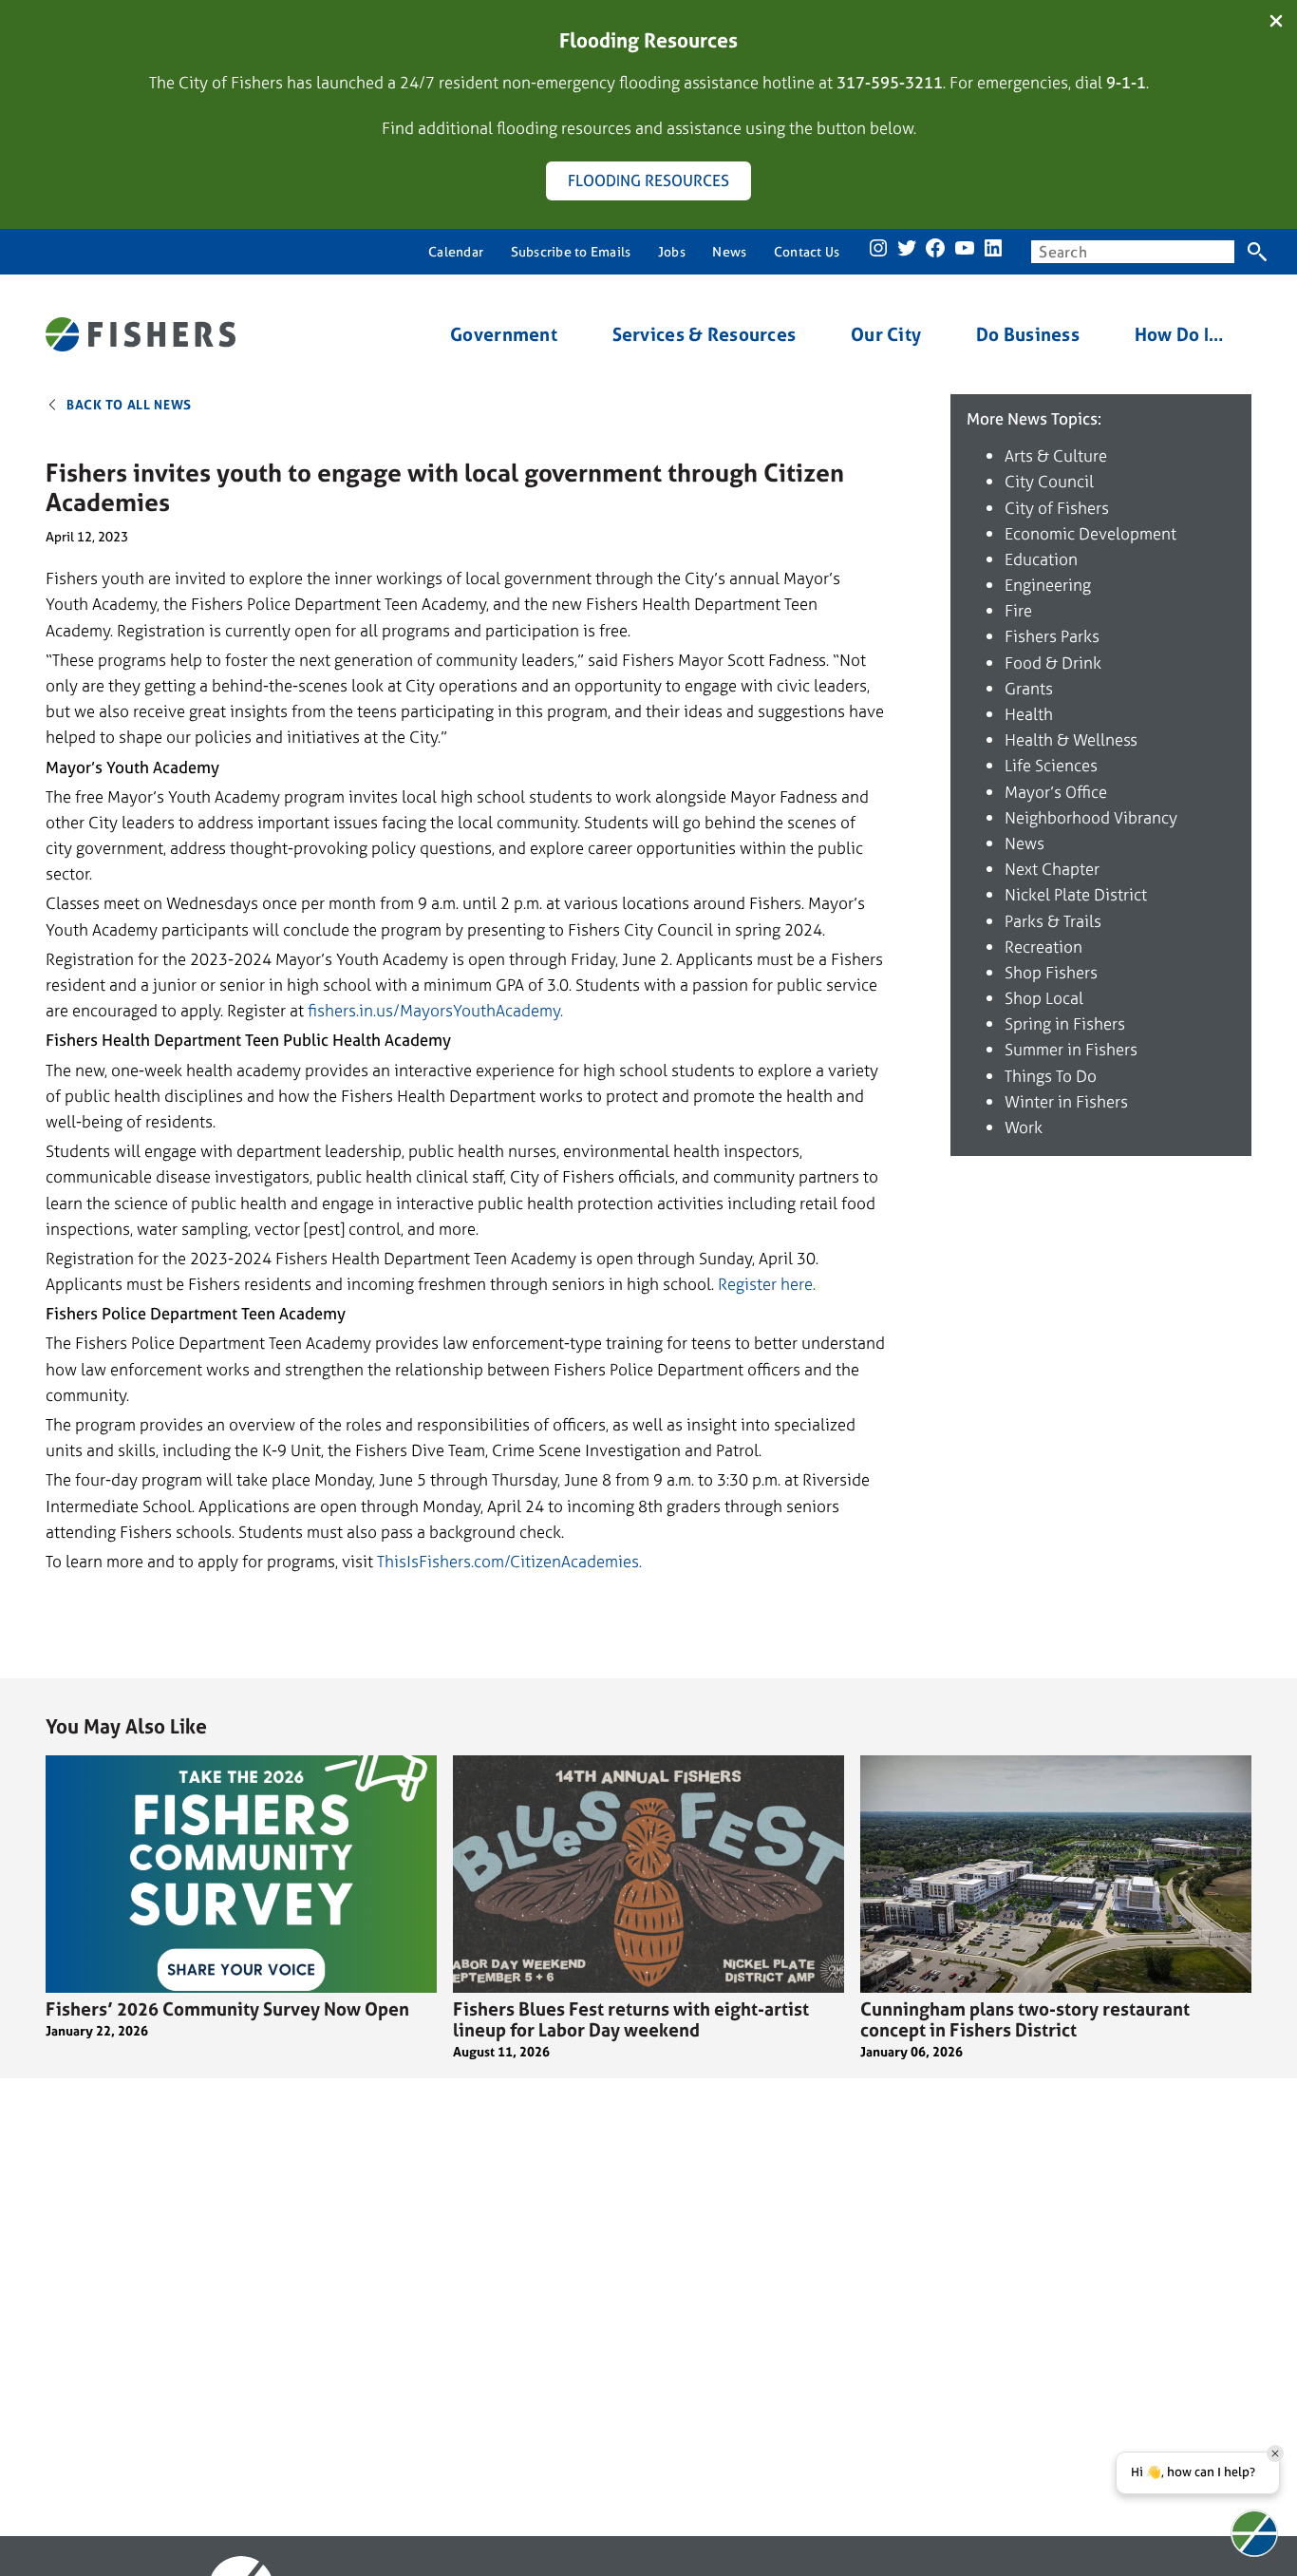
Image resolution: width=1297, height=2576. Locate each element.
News (1024, 843)
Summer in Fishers (1071, 1049)
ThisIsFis (408, 1561)
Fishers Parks (1052, 636)
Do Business (1028, 335)
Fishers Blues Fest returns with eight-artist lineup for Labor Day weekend (631, 2019)
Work (1024, 1127)
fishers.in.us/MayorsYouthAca (414, 1010)
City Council (1049, 481)
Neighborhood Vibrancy (1091, 817)
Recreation (1043, 947)
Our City (886, 335)
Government (504, 335)
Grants (1029, 688)
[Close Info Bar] (1276, 22)
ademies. (610, 1561)
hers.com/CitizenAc (509, 1561)
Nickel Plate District (1076, 894)
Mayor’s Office (1056, 792)
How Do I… (1180, 335)
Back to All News (129, 404)
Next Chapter (1052, 869)
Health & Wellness (1071, 739)
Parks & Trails (1053, 921)
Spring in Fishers (1065, 1023)
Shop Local (1044, 998)
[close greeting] (1275, 2453)
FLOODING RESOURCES (648, 180)
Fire (1018, 610)
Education (1041, 559)
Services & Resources (705, 335)
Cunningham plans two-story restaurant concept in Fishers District (1025, 2019)
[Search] (1257, 252)
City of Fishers (1057, 508)
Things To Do (1051, 1076)
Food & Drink (1053, 663)
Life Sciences (1051, 765)
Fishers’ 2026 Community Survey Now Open (227, 2009)
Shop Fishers (1051, 972)
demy (541, 1010)
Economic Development (1090, 533)
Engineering (1048, 585)
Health (1029, 714)
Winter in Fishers (1066, 1101)
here (795, 1284)
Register (747, 1284)
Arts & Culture (1056, 455)
